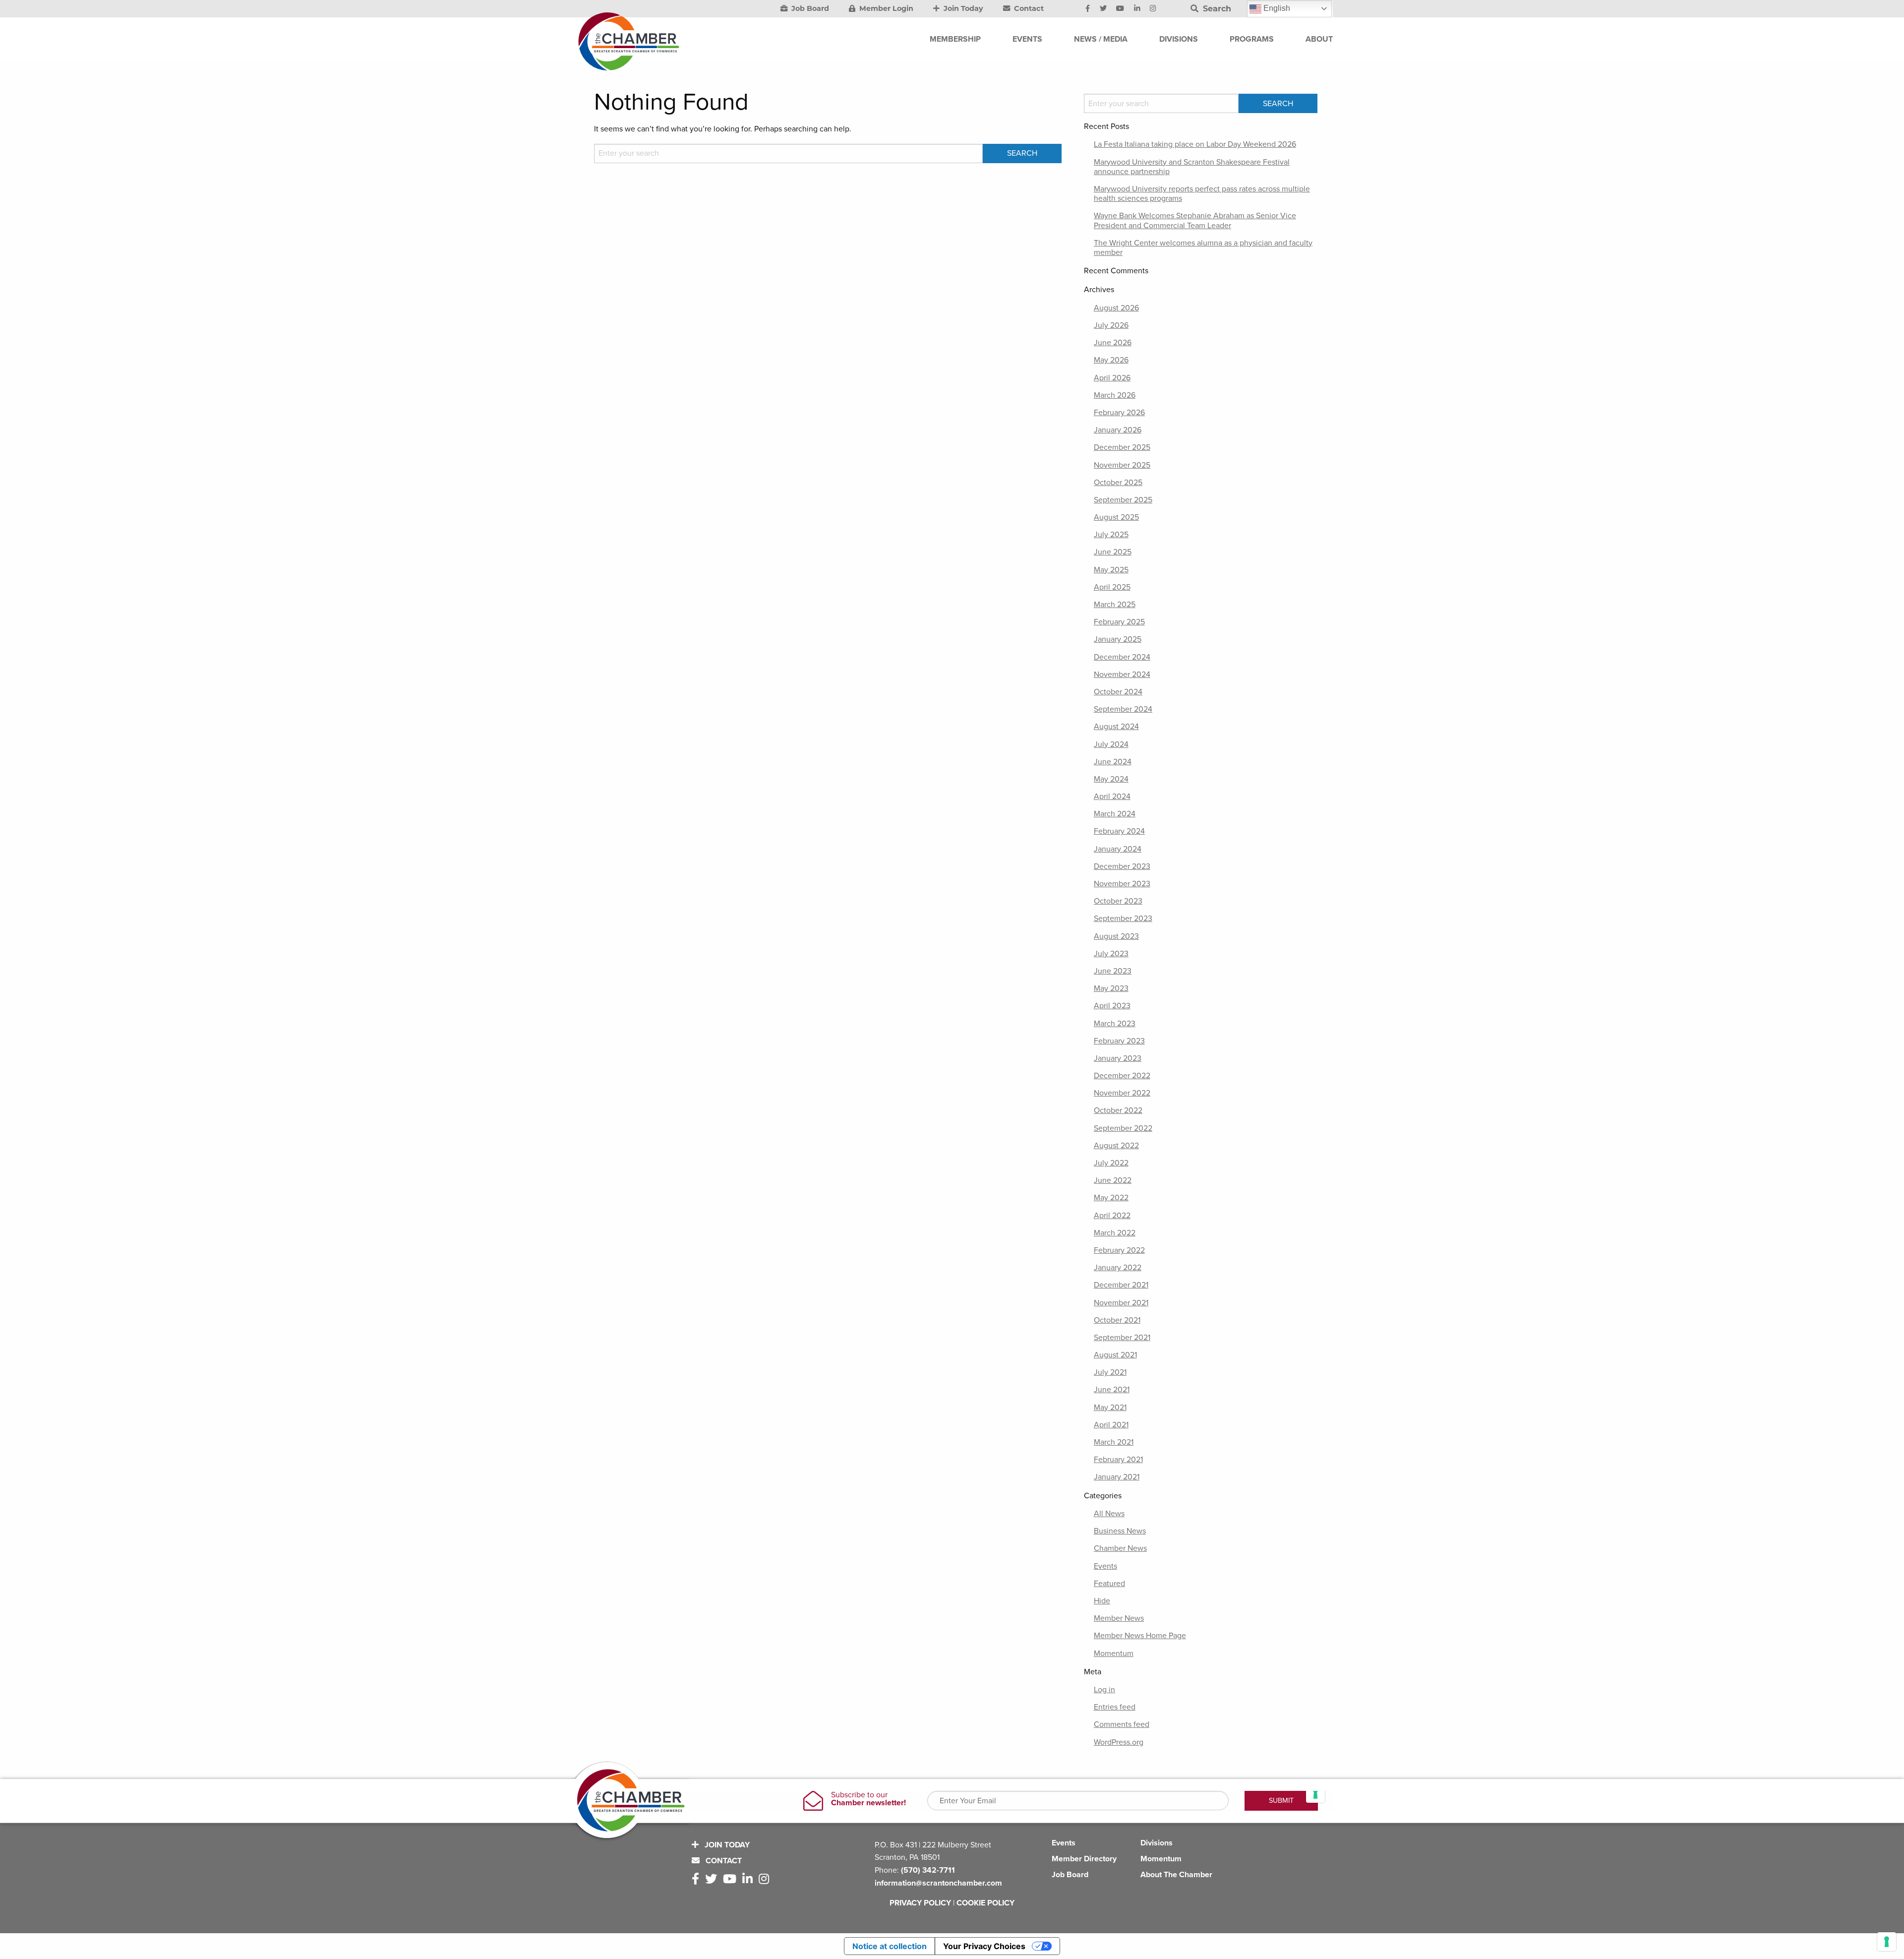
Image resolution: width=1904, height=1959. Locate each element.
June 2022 (1113, 1180)
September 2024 (1123, 709)
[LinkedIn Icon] (1137, 9)
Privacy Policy (920, 1903)
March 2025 (1115, 605)
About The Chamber (1176, 1875)
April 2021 (1111, 1425)
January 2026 (1118, 430)
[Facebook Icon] (1088, 9)
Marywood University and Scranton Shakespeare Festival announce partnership (1192, 167)
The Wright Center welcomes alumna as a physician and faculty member (1203, 248)
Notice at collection (890, 1946)
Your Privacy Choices (984, 1946)
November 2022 (1122, 1093)
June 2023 (1113, 971)
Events (1105, 1566)
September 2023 (1123, 918)
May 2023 (1111, 988)
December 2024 (1122, 657)
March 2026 (1115, 395)
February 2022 (1119, 1250)
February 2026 (1119, 413)
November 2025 (1122, 465)
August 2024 (1116, 727)
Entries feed (1115, 1707)
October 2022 (1118, 1110)
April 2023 (1112, 1006)
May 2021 (1110, 1408)
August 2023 (1116, 936)
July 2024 (1111, 744)
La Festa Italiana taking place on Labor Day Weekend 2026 (1195, 144)
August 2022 (1116, 1146)
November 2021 (1121, 1303)
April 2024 (1112, 796)
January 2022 (1118, 1268)
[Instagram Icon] (1153, 9)
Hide (1102, 1601)
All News (1109, 1514)
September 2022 (1123, 1128)
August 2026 (1116, 308)
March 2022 (1115, 1233)
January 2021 (1117, 1477)
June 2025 (1113, 552)
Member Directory (1084, 1859)
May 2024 (1111, 779)
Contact (1028, 8)
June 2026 (1113, 343)
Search (1216, 9)
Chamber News (1120, 1548)
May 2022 (1111, 1198)
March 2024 (1115, 814)
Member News (1119, 1618)
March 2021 (1114, 1442)
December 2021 (1121, 1285)
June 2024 (1113, 762)
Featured (1109, 1584)
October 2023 (1118, 901)
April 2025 (1112, 587)
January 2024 (1118, 849)
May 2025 (1111, 570)
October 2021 (1117, 1320)
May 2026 (1111, 360)
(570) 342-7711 (928, 1870)
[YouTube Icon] (1120, 9)
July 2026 (1111, 325)
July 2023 (1111, 954)
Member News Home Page (1140, 1636)
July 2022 (1111, 1163)
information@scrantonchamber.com (938, 1883)
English (1276, 8)
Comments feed (1122, 1724)
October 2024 (1118, 692)
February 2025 (1119, 622)
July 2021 (1110, 1372)
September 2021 (1122, 1338)
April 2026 (1112, 378)
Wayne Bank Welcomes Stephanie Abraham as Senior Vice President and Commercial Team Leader (1195, 220)
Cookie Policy (985, 1903)
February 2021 (1118, 1460)
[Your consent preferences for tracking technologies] (1887, 1942)
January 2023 (1118, 1058)
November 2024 (1122, 674)
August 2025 (1116, 517)
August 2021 (1115, 1355)
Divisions (1157, 1843)
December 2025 (1122, 447)
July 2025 (1111, 535)
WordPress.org (1119, 1742)
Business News (1120, 1531)
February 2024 (1119, 831)
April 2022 (1112, 1216)
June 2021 (1112, 1390)
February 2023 (1119, 1041)
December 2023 (1122, 866)
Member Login (885, 8)
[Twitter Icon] (1103, 9)
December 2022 (1122, 1076)
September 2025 (1123, 500)
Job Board (809, 8)
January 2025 (1118, 639)
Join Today (962, 8)
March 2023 (1115, 1024)
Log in (1104, 1690)
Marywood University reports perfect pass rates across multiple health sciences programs (1202, 194)
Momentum (1114, 1653)
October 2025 (1118, 483)
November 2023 (1122, 884)
